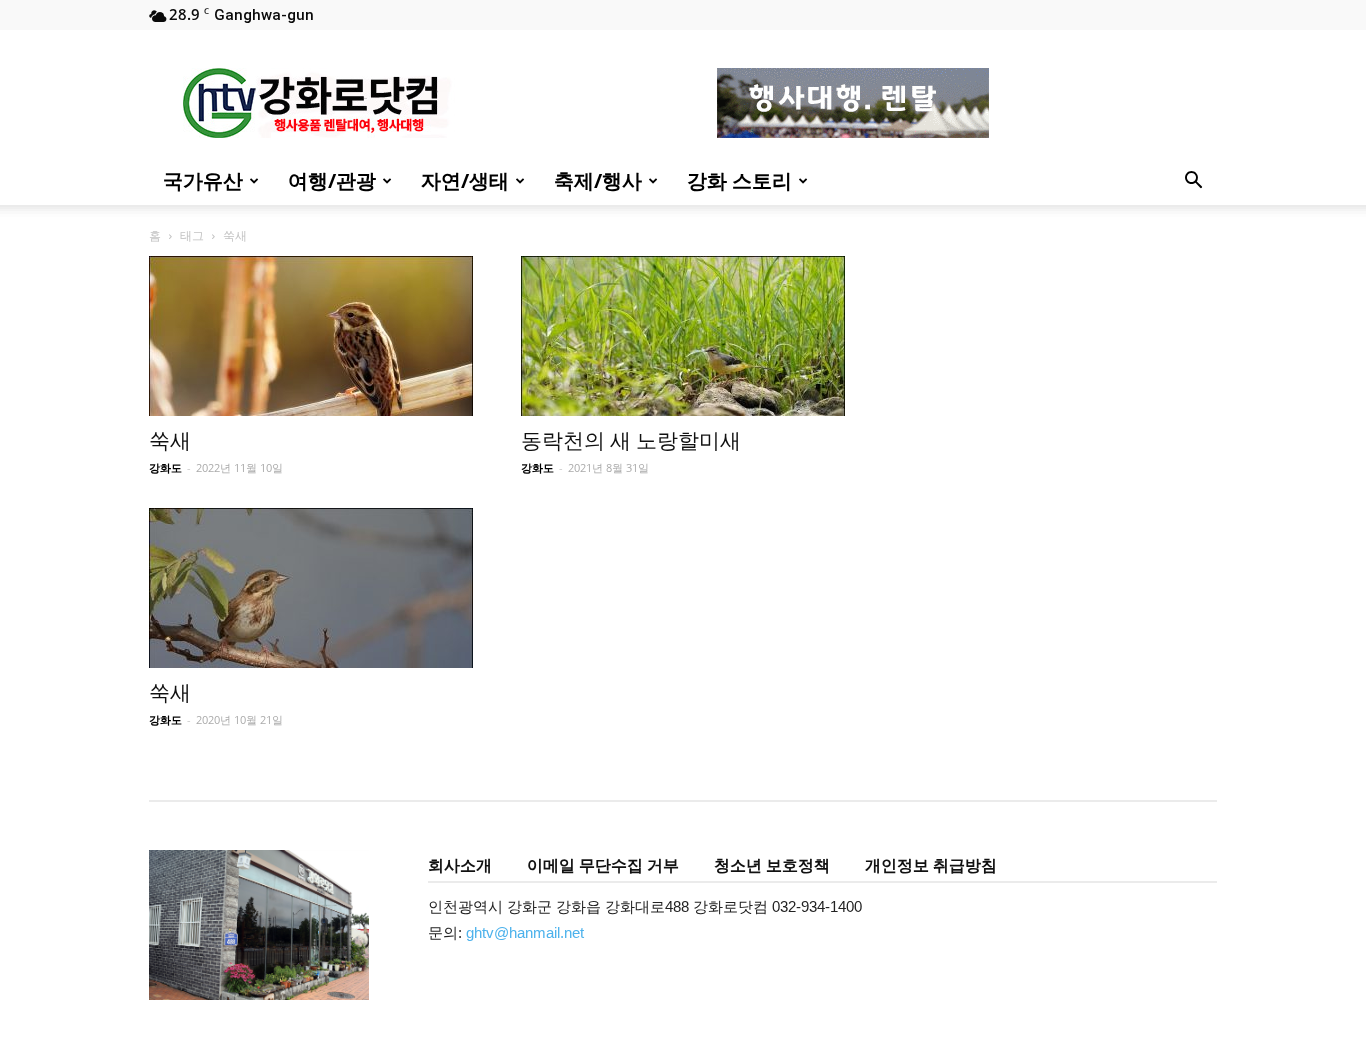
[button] (1193, 182)
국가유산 (203, 180)
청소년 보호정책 (772, 865)
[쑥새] (311, 336)
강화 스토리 (739, 180)
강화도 (165, 467)
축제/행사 (598, 180)
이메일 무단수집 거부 (603, 865)
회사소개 (460, 865)
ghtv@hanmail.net (525, 932)
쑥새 (170, 441)
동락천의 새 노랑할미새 (631, 441)
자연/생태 (465, 180)
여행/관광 (332, 180)
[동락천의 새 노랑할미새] (683, 336)
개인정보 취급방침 (931, 865)
